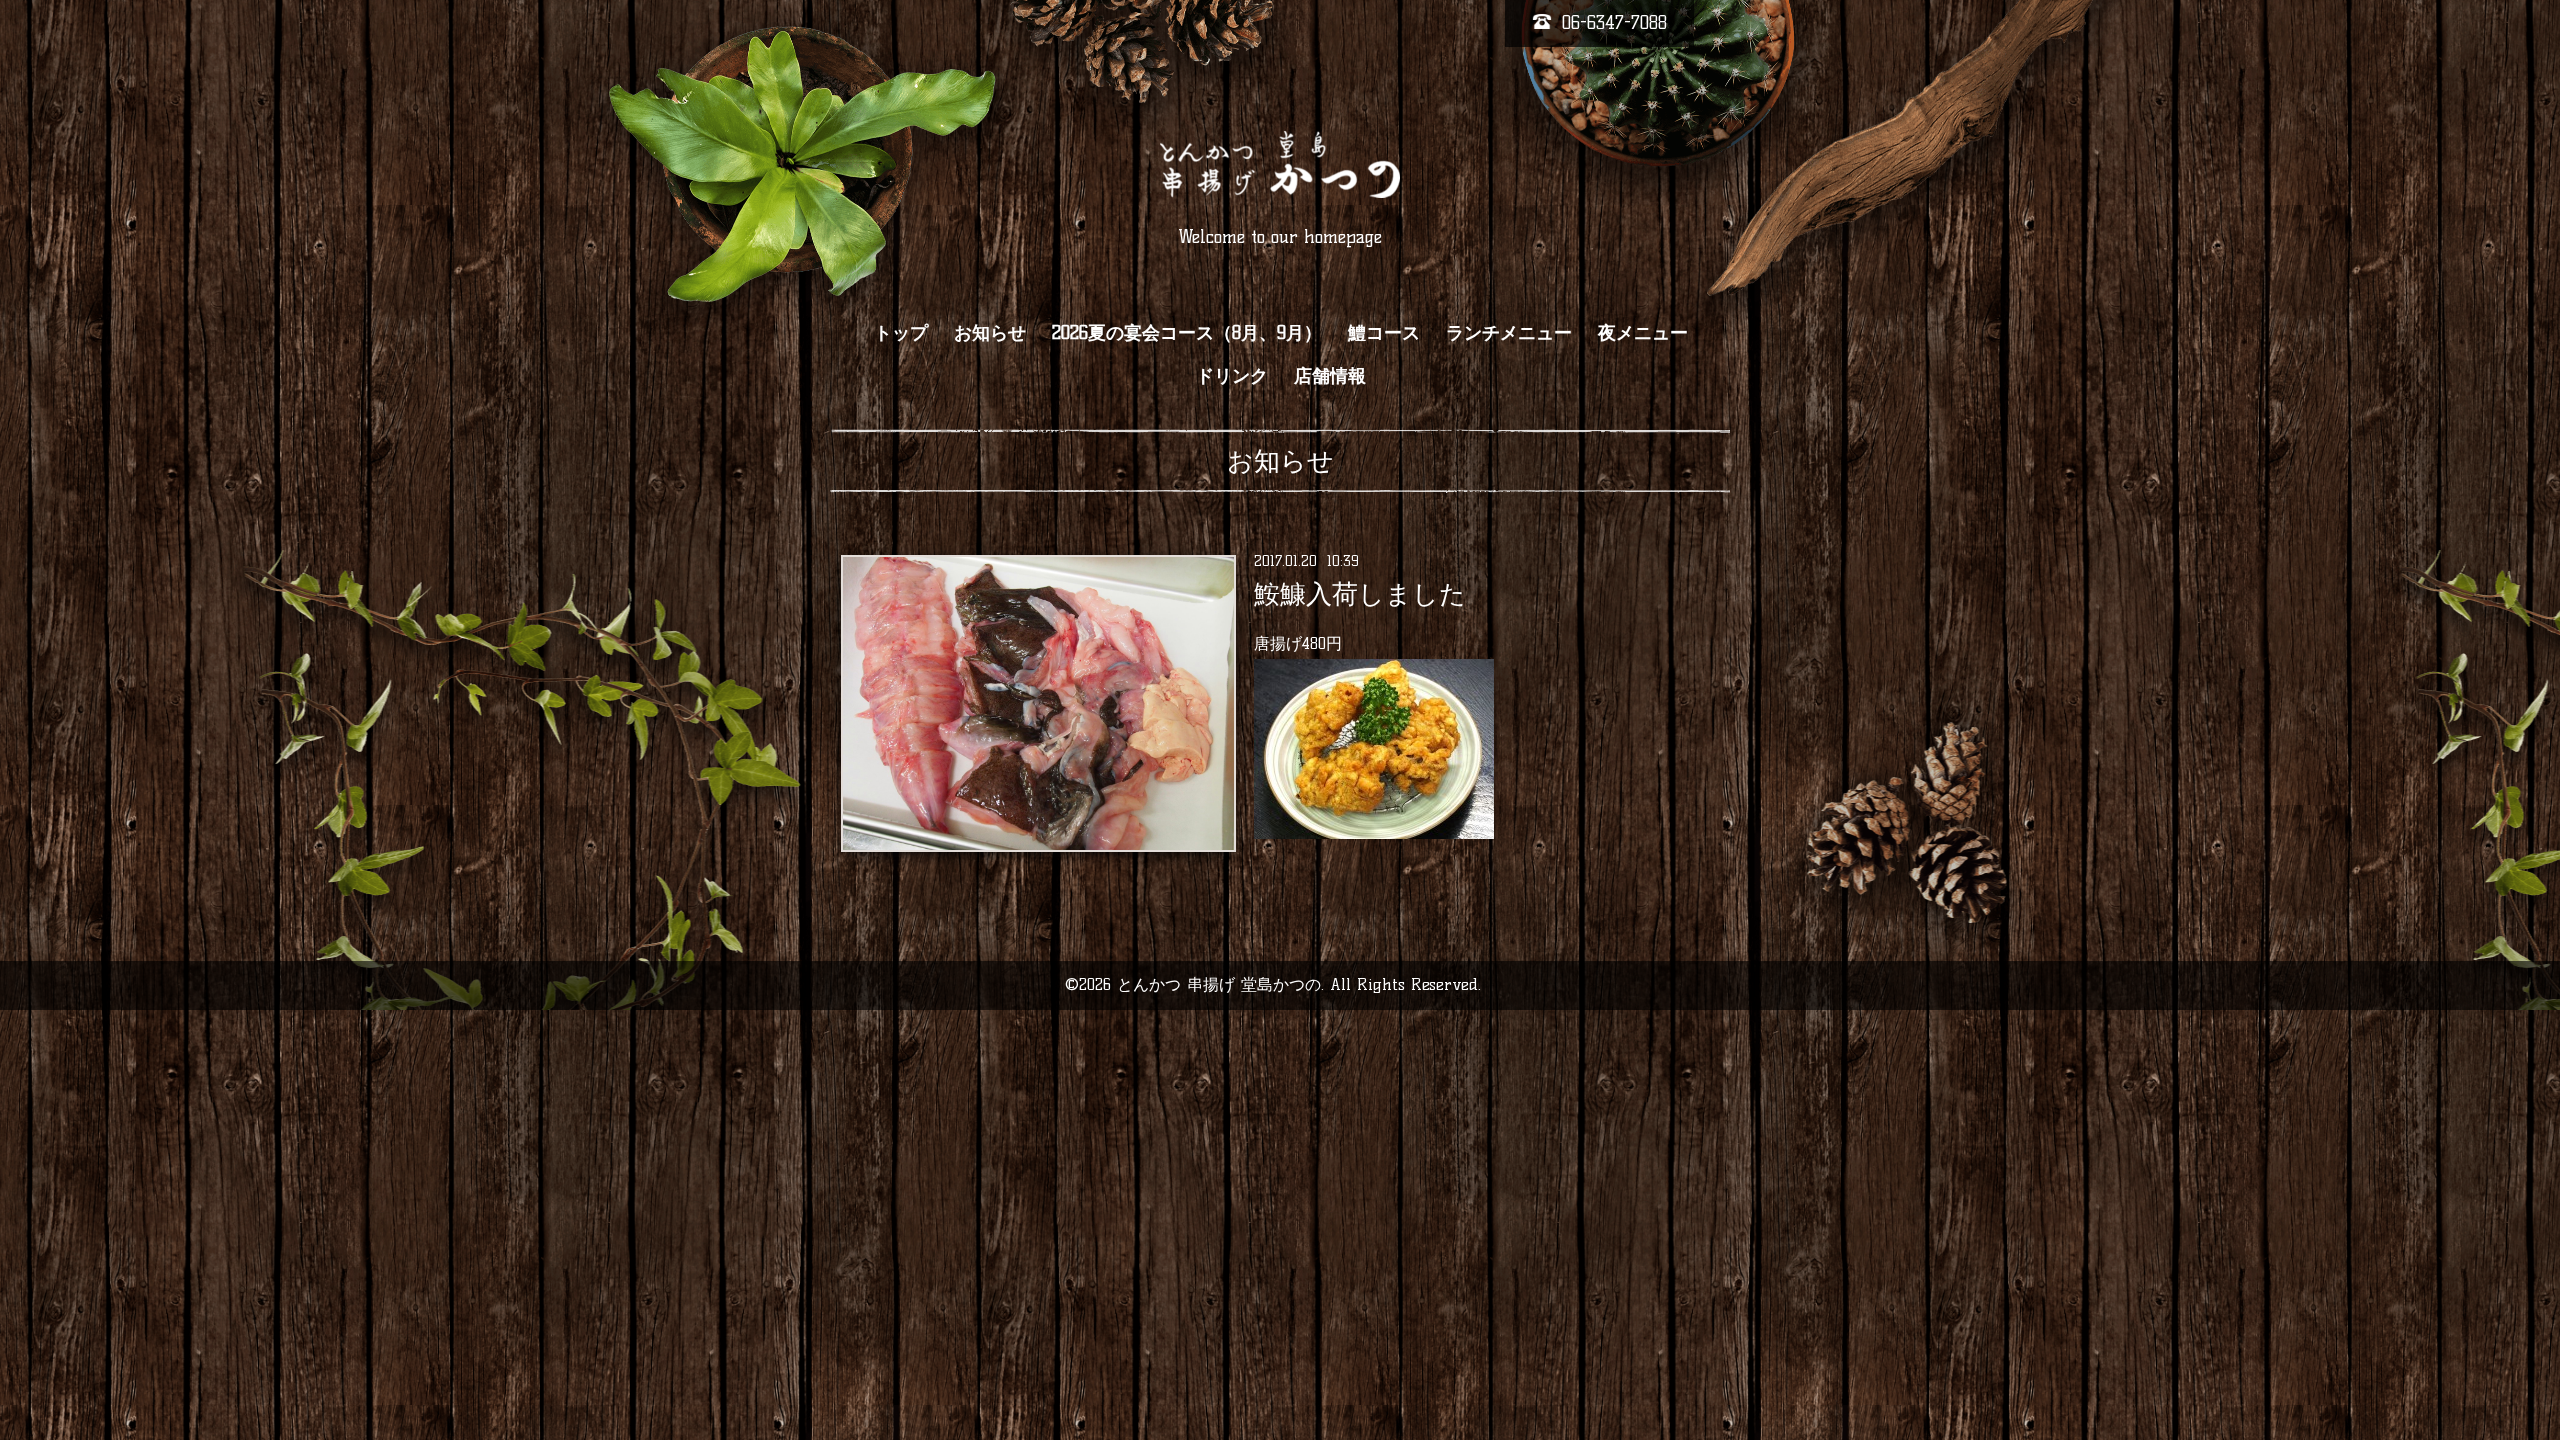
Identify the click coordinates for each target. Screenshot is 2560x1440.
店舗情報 (1330, 376)
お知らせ (990, 333)
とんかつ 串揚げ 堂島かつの (1219, 984)
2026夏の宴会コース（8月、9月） (1187, 333)
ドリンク (1232, 376)
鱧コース (1384, 333)
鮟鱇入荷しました (1360, 594)
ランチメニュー (1509, 333)
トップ (901, 333)
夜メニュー (1643, 333)
